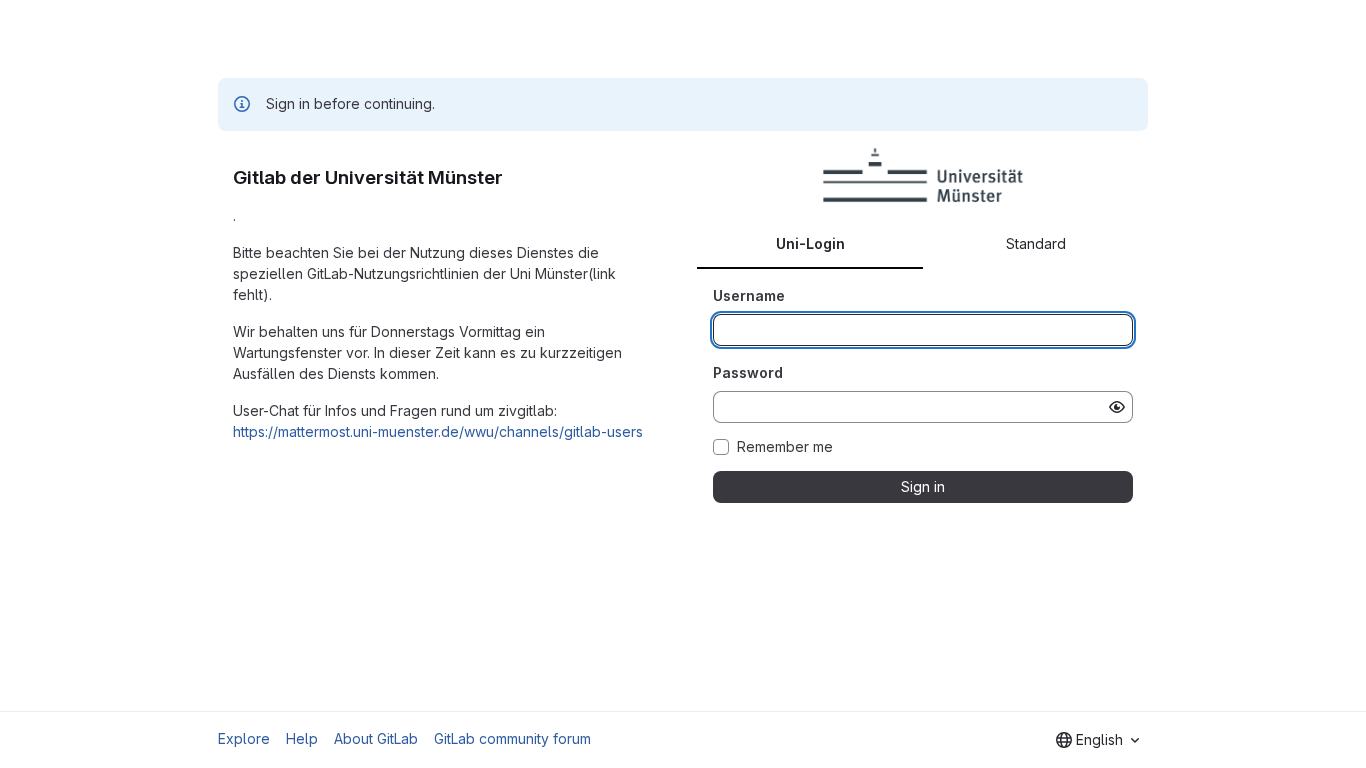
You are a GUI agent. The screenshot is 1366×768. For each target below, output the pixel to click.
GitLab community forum (512, 738)
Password (748, 372)
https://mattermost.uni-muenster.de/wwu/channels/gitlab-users (438, 431)
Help (302, 738)
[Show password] (1117, 407)
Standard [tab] (1036, 243)
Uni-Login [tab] (810, 243)
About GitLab (376, 738)
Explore (244, 738)
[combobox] (1097, 740)
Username (749, 295)
